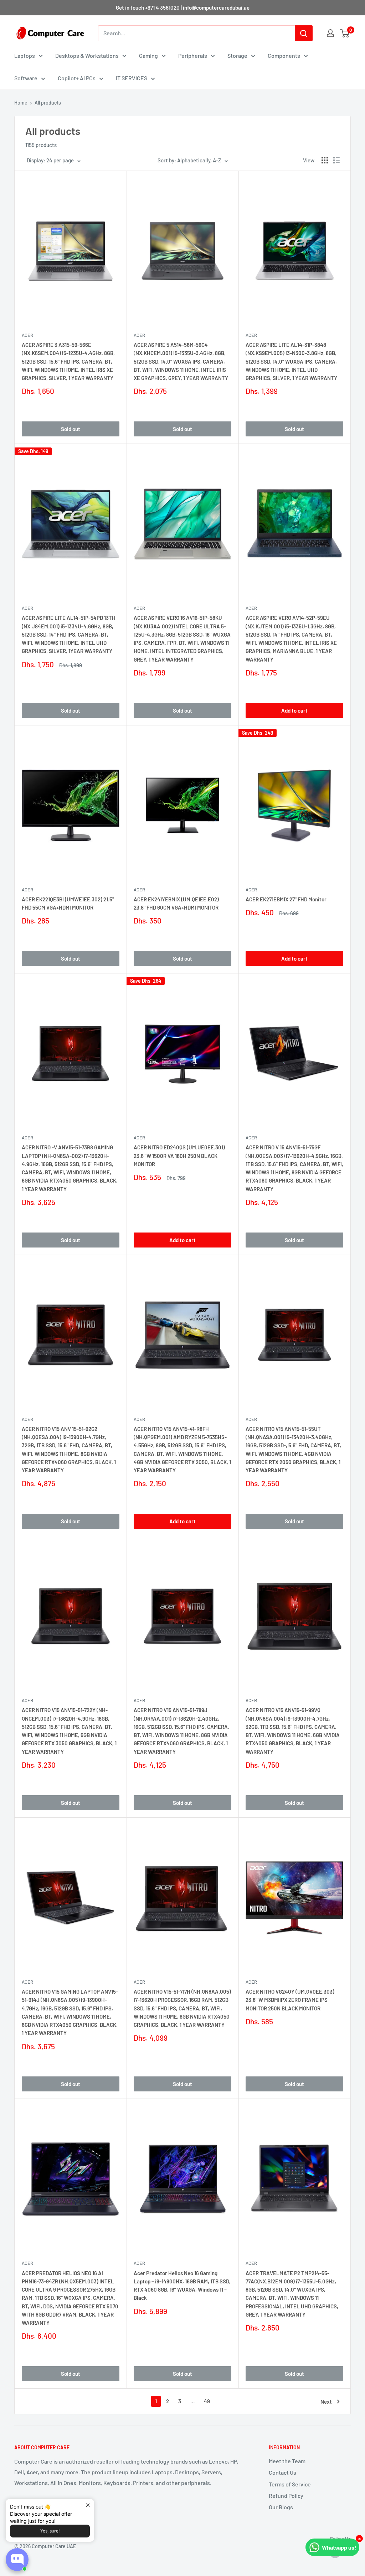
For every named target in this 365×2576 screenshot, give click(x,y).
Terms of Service (290, 2484)
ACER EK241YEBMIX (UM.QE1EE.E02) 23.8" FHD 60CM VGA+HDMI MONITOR (176, 903)
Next (326, 2402)
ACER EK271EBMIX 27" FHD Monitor (286, 899)
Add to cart (294, 710)
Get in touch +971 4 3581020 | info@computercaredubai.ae (183, 7)
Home (21, 103)
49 (207, 2401)
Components (284, 55)
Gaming (148, 55)
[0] (345, 33)
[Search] (304, 33)
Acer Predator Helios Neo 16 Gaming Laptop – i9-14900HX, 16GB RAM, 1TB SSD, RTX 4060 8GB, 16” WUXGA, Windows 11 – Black (182, 2286)
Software (26, 78)
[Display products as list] (336, 160)
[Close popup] (88, 2505)
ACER (27, 335)
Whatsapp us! (339, 2547)
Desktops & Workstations (87, 55)
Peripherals (193, 55)
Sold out (71, 429)
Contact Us (282, 2472)
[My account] (330, 33)
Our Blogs (281, 2507)
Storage (237, 55)
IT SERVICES (132, 78)
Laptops (25, 55)
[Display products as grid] (325, 160)
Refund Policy (286, 2496)
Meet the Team (287, 2461)
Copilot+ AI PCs (77, 78)
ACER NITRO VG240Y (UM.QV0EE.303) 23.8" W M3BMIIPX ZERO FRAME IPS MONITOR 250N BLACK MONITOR (290, 2000)
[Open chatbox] (17, 2560)
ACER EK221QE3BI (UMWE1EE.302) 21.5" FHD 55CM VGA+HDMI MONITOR (68, 903)
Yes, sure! (50, 2531)
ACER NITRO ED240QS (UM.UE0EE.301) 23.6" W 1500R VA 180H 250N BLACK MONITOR (179, 1156)
